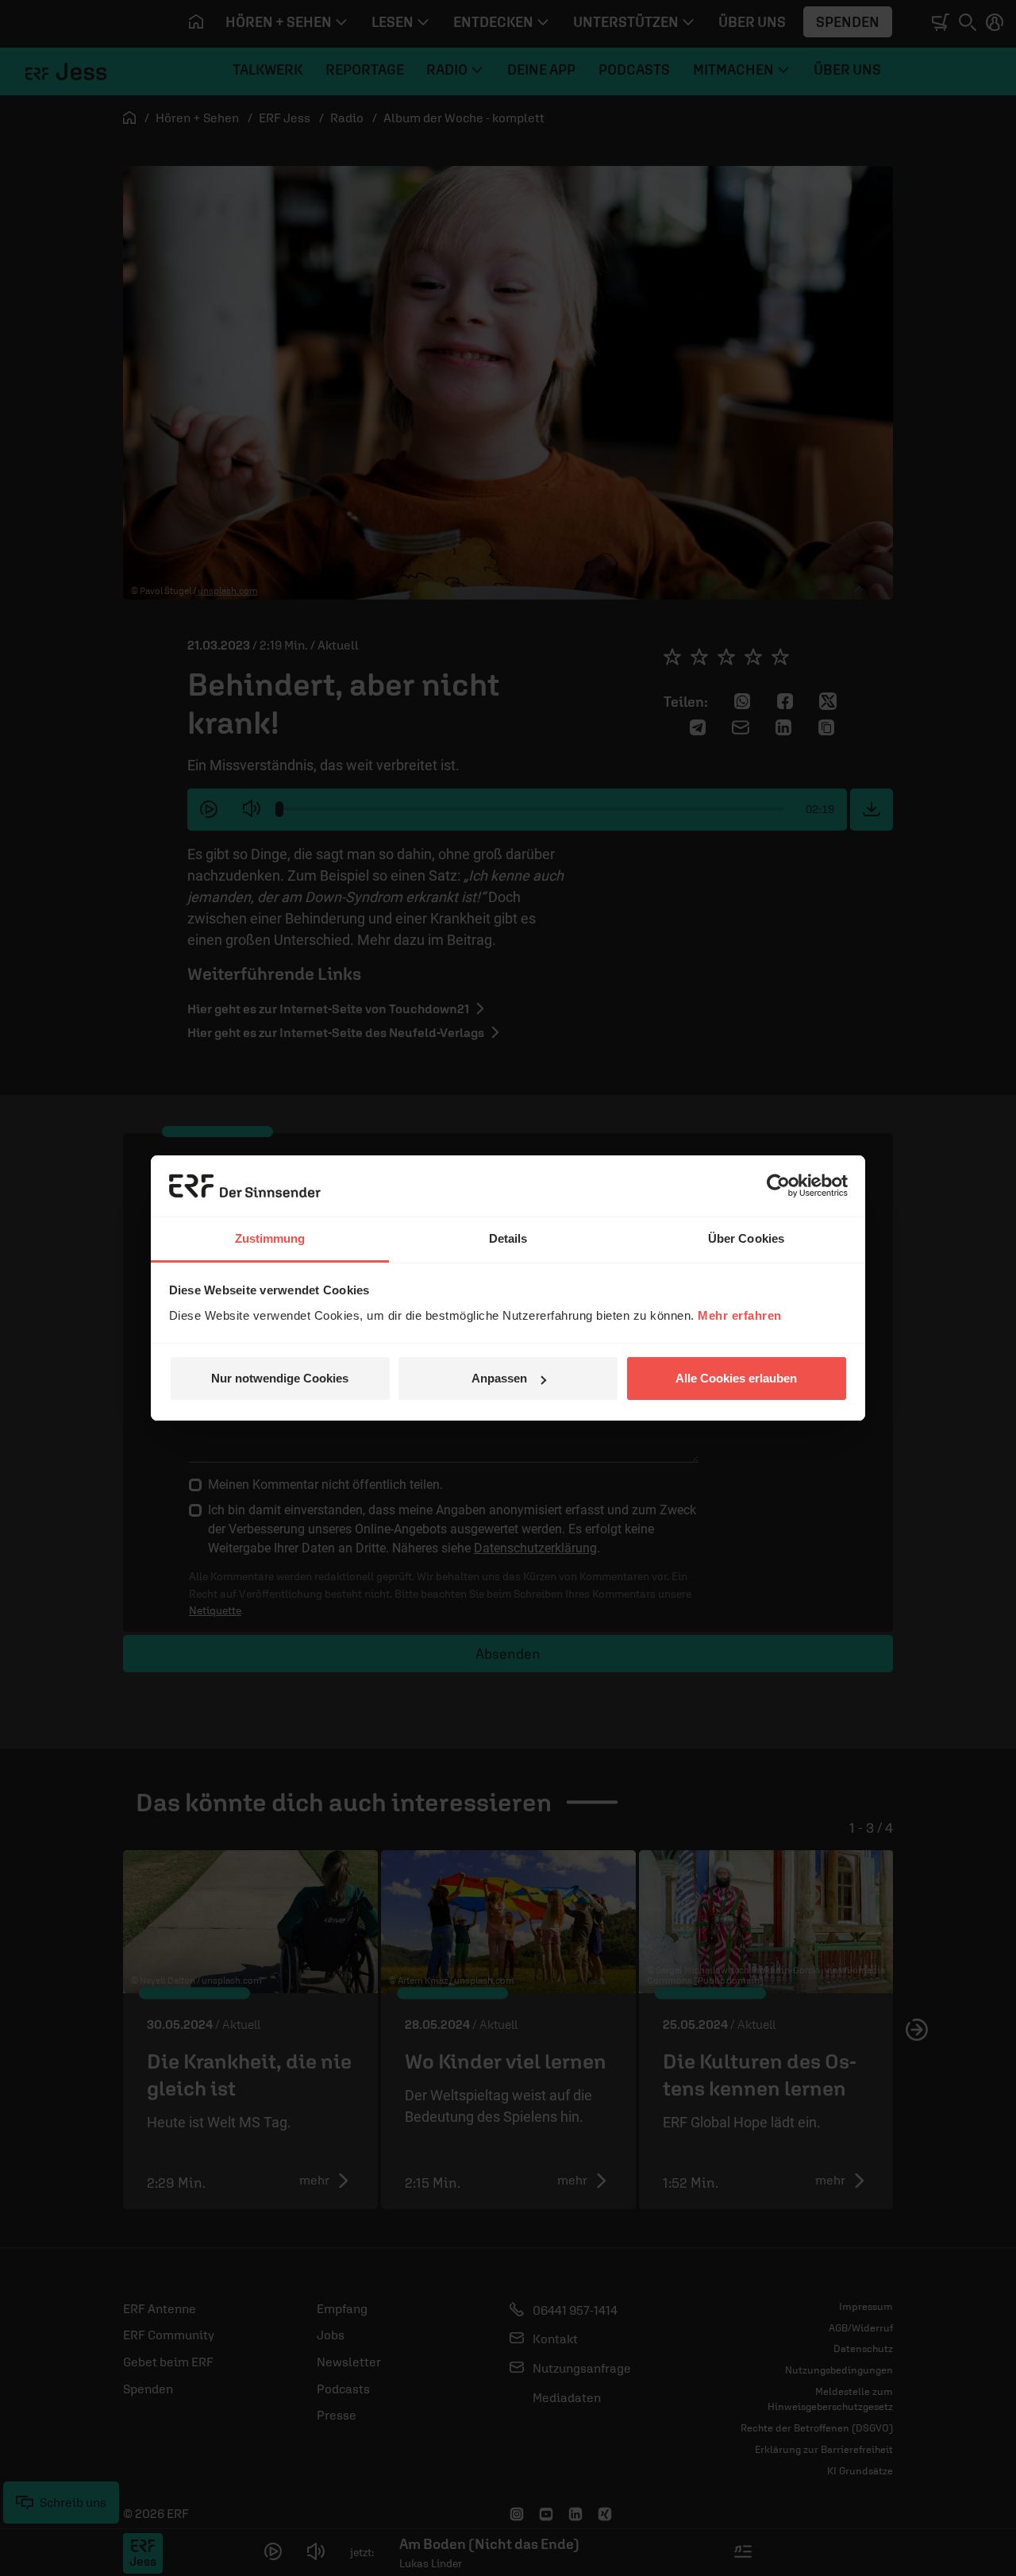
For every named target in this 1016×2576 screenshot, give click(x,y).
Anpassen (499, 1378)
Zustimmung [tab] (270, 1238)
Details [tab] (508, 1238)
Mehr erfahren (740, 1315)
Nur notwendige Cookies (280, 1378)
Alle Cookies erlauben (736, 1378)
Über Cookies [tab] (746, 1238)
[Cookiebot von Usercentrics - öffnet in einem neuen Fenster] (778, 1186)
